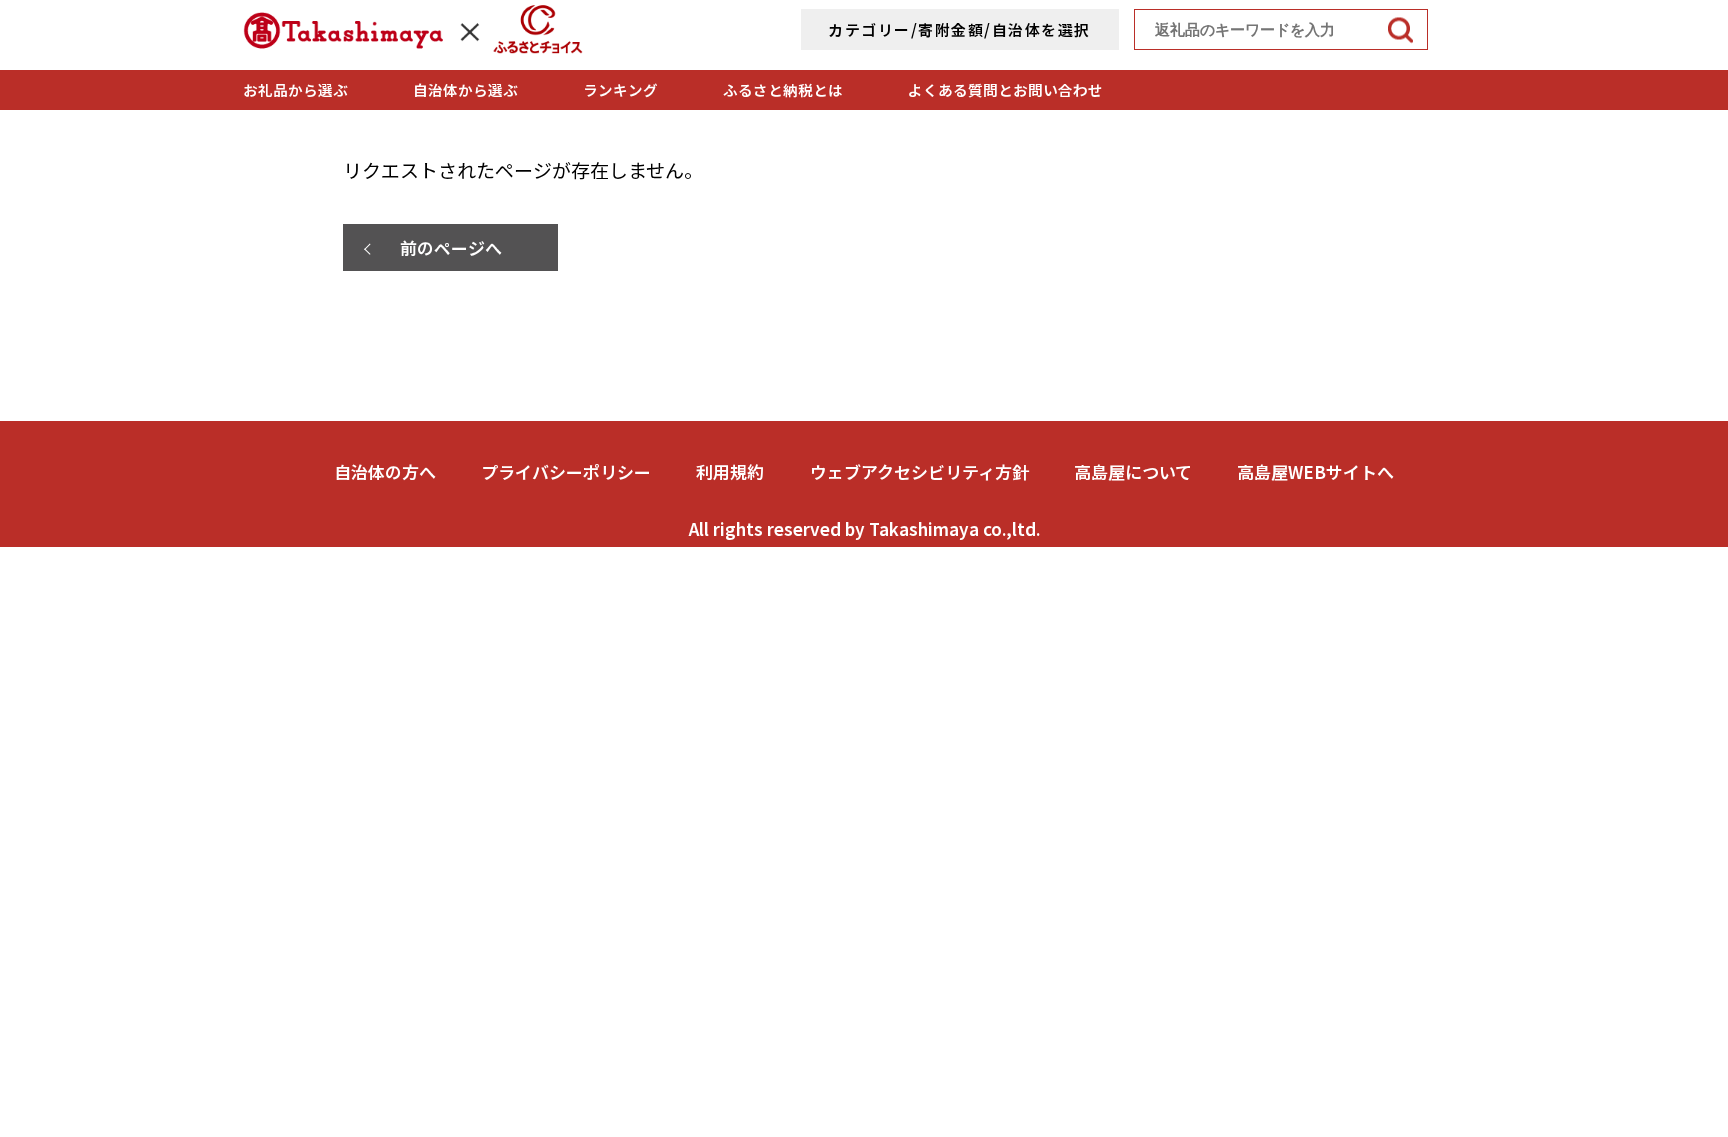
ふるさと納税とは (783, 89)
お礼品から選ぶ (295, 89)
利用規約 (730, 471)
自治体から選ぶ (465, 89)
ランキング (620, 89)
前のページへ (451, 247)
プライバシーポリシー (566, 471)
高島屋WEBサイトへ (1315, 471)
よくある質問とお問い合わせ (1005, 89)
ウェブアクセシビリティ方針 (919, 471)
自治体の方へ (385, 471)
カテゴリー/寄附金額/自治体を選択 (959, 29)
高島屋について (1133, 471)
